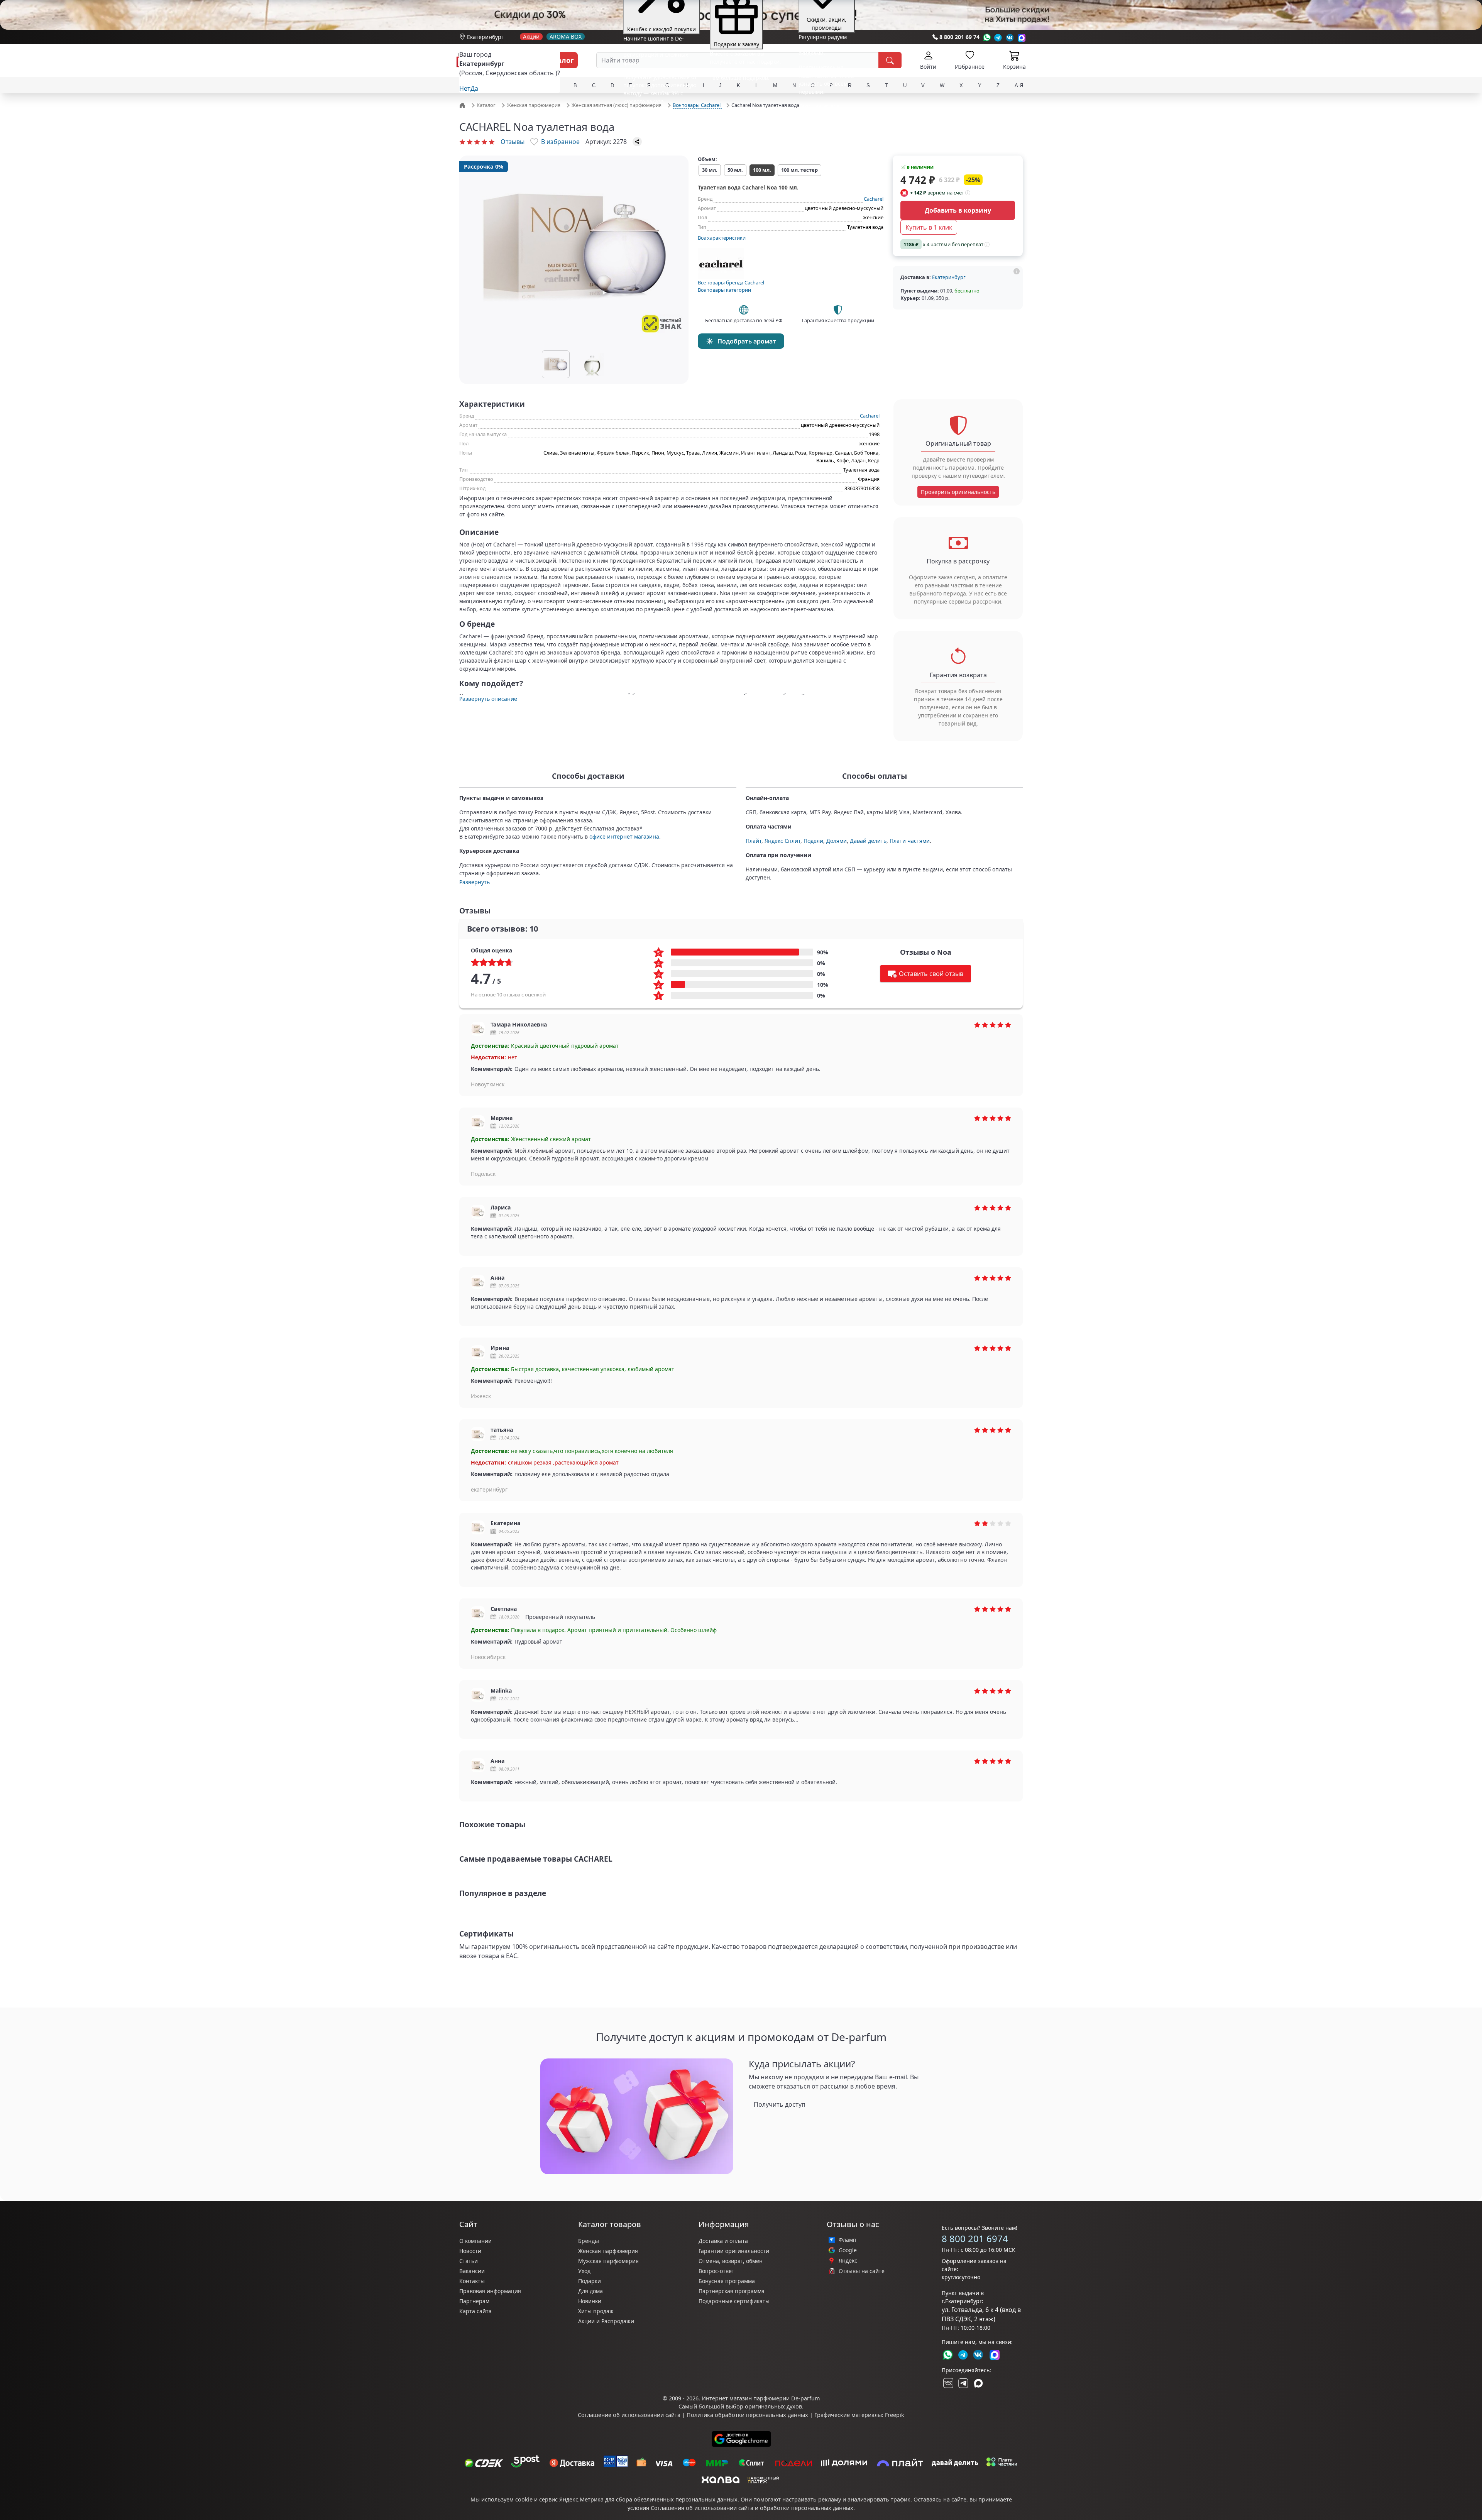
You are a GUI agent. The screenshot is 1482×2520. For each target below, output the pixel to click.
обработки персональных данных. (807, 2508)
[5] (492, 142)
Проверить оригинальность (958, 492)
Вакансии (472, 2271)
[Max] (1022, 38)
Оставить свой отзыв (931, 974)
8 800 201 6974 (975, 2238)
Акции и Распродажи (606, 2321)
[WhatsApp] (987, 38)
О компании (475, 2241)
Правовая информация (490, 2291)
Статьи (469, 2261)
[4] (484, 142)
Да (474, 88)
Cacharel (874, 199)
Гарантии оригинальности (734, 2251)
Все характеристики (722, 238)
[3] (477, 142)
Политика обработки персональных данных (747, 2415)
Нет (465, 88)
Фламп (848, 2240)
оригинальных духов (773, 2406)
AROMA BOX (566, 37)
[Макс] (978, 2383)
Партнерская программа (732, 2291)
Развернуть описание (488, 699)
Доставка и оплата (723, 2241)
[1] (462, 142)
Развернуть (475, 882)
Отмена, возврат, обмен (731, 2261)
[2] (470, 142)
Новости (470, 2251)
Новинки (590, 2301)
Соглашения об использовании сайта (702, 2508)
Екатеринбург (485, 37)
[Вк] (1010, 38)
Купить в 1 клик (929, 227)
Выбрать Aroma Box (805, 100)
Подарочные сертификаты (734, 2301)
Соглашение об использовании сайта (629, 2415)
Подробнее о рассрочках (734, 89)
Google (848, 2250)
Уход (584, 2271)
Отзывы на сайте (862, 2271)
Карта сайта (475, 2311)
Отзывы (513, 142)
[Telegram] (998, 38)
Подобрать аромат (747, 341)
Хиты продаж (596, 2311)
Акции (531, 37)
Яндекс (848, 2261)
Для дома (590, 2291)
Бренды (589, 2241)
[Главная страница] (463, 105)
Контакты (472, 2281)
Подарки (590, 2281)
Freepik (895, 2415)
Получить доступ (780, 2104)
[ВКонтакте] (947, 2383)
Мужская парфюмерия (608, 2261)
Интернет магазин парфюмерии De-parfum (761, 2398)
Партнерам (474, 2301)
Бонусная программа (727, 2281)
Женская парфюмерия (608, 2251)
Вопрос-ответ (716, 2271)
